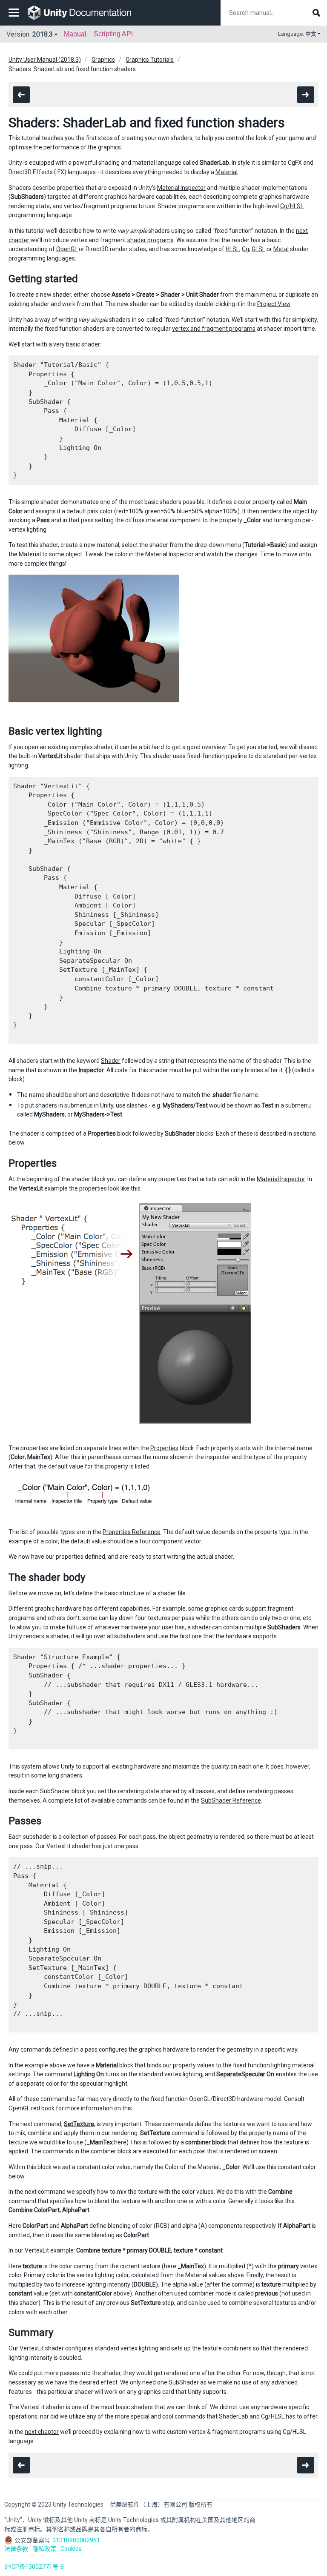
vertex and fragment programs (214, 329)
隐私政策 (44, 2549)
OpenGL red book (32, 2108)
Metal (281, 249)
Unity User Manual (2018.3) (45, 60)
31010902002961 (76, 2540)
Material (227, 172)
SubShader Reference (231, 1800)
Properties (164, 1448)
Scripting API (113, 34)
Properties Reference (132, 1532)
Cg (245, 249)
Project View (274, 304)
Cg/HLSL (292, 206)
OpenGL (67, 249)
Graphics (103, 60)
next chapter (42, 2432)
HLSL (232, 249)
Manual (75, 34)
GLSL (258, 249)
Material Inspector (181, 188)
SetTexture (79, 2124)
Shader (111, 1061)
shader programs (151, 240)
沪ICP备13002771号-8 (34, 2567)
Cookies (71, 2549)
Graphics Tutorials (150, 60)
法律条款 (16, 2549)
